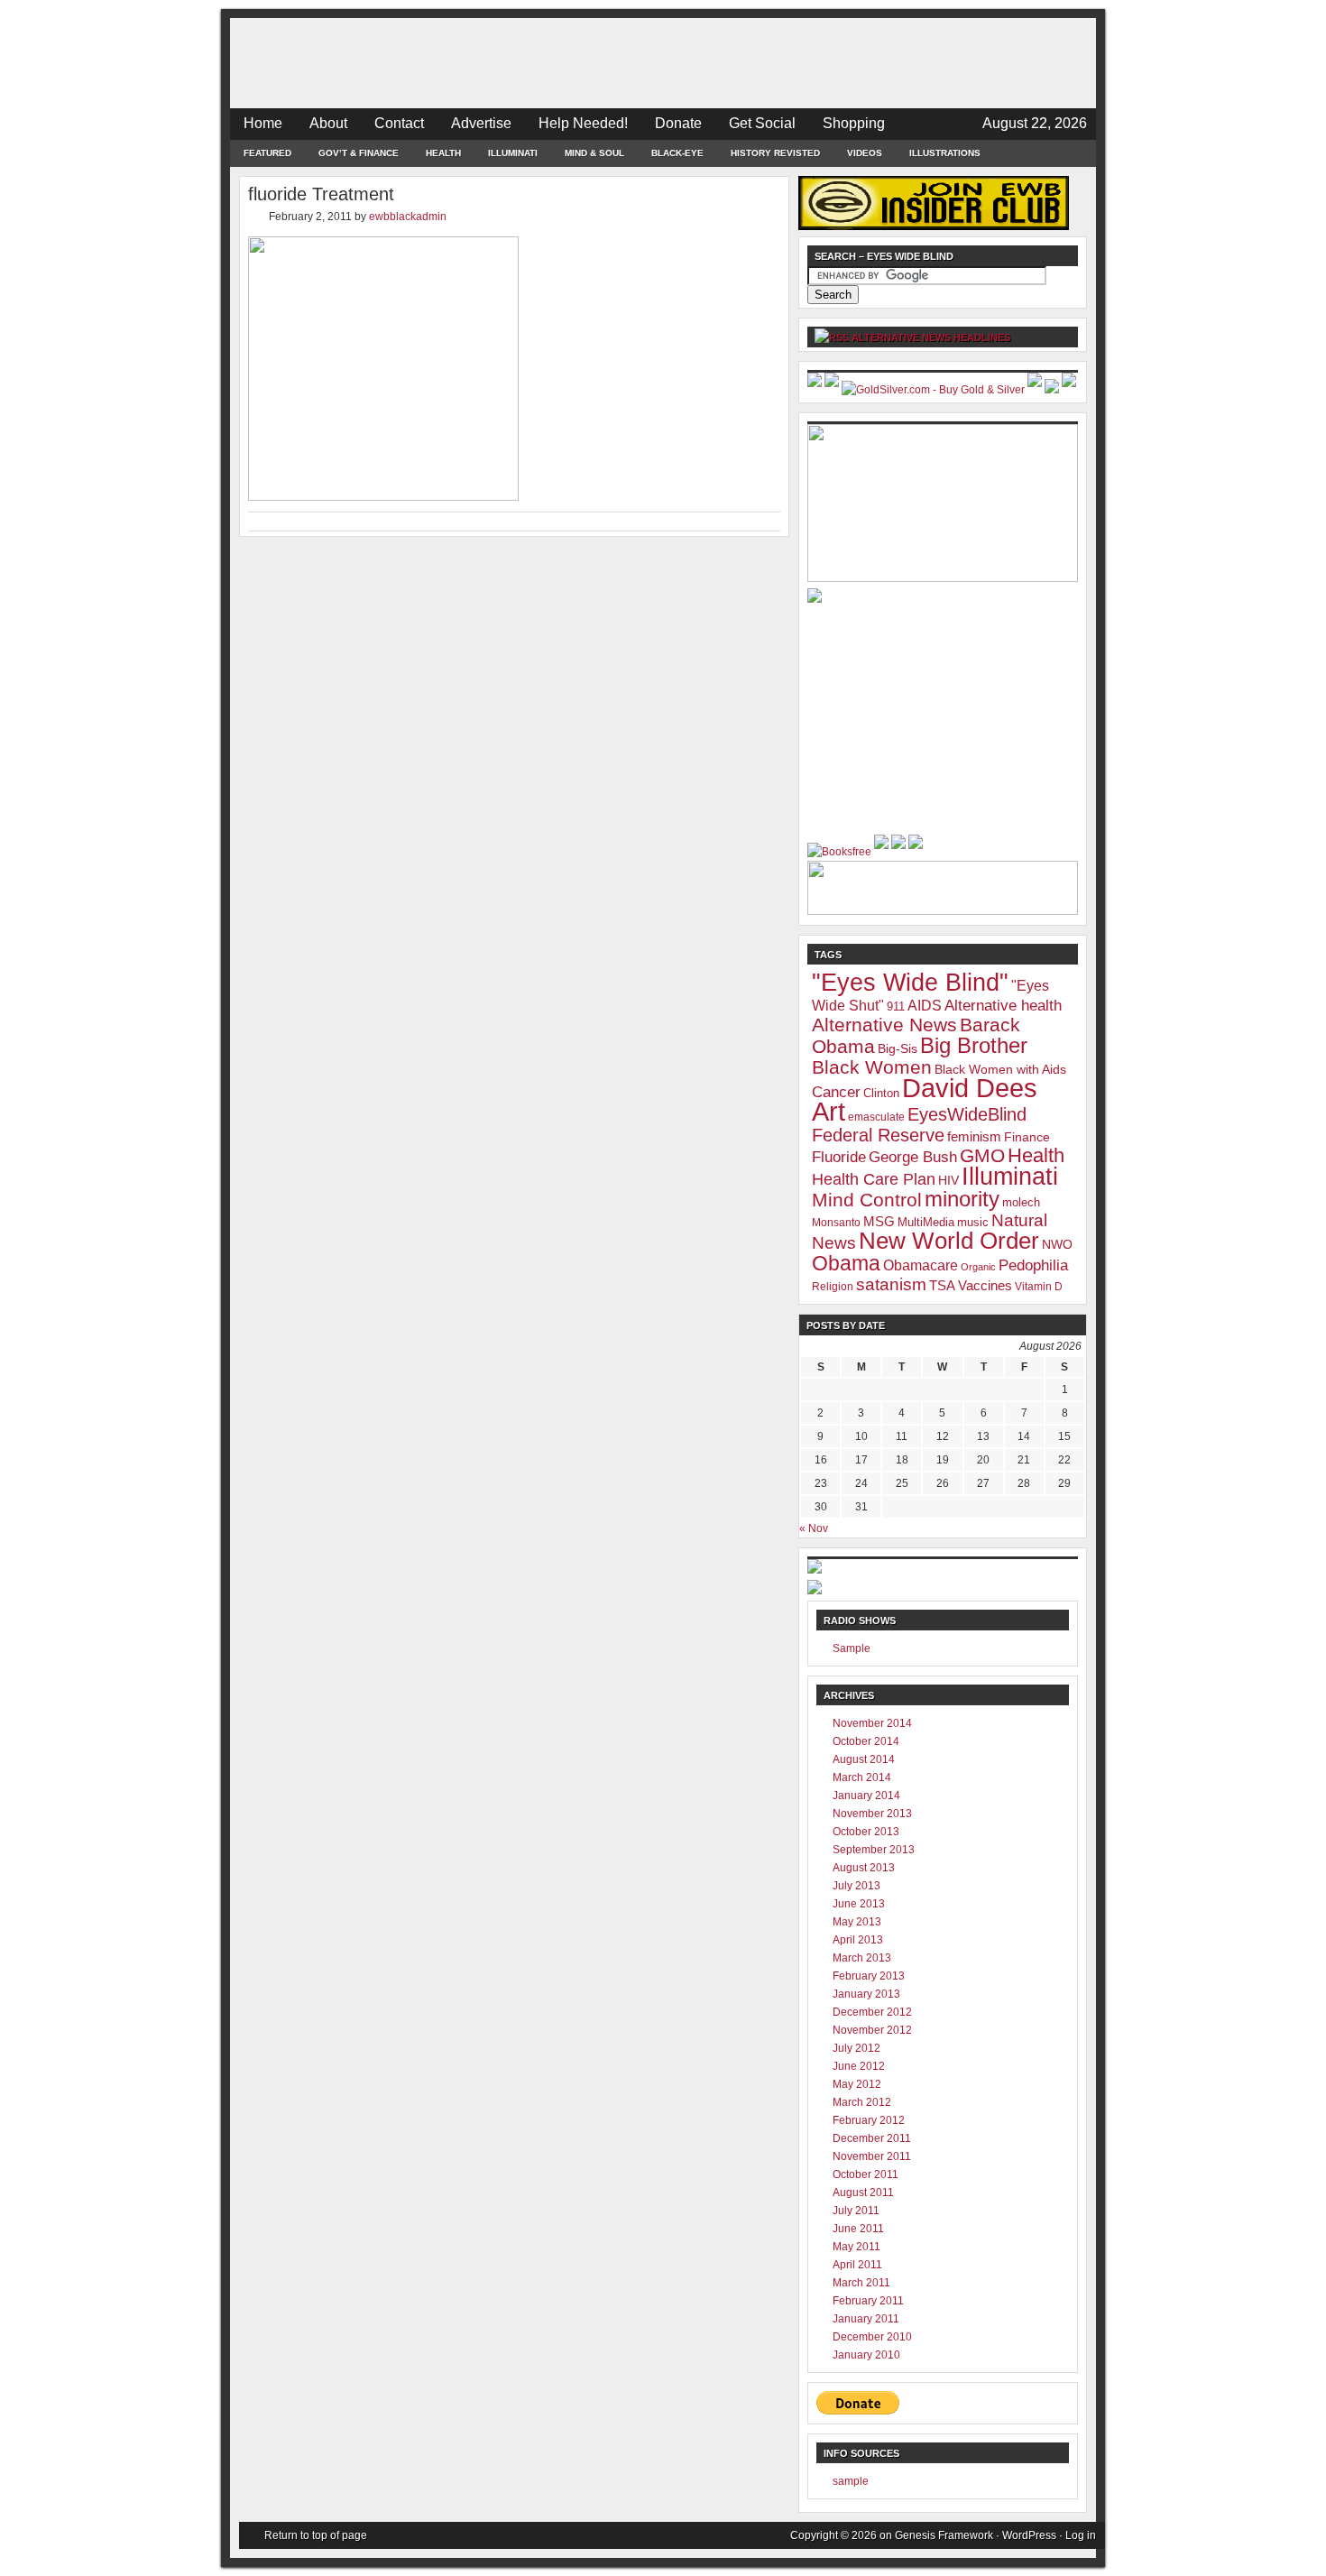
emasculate (876, 1117)
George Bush (913, 1157)
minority (962, 1199)
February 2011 (868, 2301)
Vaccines (985, 1285)
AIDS (925, 1006)
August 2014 (864, 1759)
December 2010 (872, 2337)
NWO (1057, 1244)
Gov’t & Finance (359, 153)
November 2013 (872, 1814)
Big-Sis (898, 1048)
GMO (982, 1155)
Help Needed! (583, 123)
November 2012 (872, 2030)
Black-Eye (677, 153)
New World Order (949, 1241)
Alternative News (884, 1025)
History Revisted (775, 153)
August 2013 (864, 1868)
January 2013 (866, 1994)
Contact (399, 123)
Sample (852, 1648)
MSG (879, 1221)
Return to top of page (316, 2535)
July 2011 (856, 2211)
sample (851, 2481)
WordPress (1029, 2535)
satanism (891, 1284)
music (973, 1222)
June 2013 (859, 1904)
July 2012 (856, 2048)
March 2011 (861, 2283)
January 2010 (866, 2355)
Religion (833, 1287)
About (328, 123)
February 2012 (869, 2120)
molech (1021, 1202)
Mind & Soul (594, 153)
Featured (267, 153)
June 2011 (858, 2229)
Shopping (854, 123)
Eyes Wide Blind (663, 63)
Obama (846, 1263)
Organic (978, 1267)
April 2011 (857, 2265)
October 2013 (866, 1832)
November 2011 (872, 2156)
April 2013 (858, 1940)
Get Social (762, 123)
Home (263, 123)
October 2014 (866, 1741)
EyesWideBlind (967, 1114)
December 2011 (872, 2138)
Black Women (872, 1067)
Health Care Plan (874, 1179)
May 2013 (857, 1922)
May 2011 (856, 2247)
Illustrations (945, 153)
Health (443, 153)
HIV (948, 1180)
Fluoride (839, 1157)
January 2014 (866, 1796)
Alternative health (1003, 1005)
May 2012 (857, 2084)
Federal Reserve (878, 1135)
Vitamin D (1039, 1287)
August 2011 (863, 2193)
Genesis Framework (944, 2535)
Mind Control (867, 1200)
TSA (942, 1285)
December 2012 (872, 2012)
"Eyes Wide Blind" (910, 983)
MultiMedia (926, 1222)
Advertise (481, 123)
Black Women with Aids (1000, 1069)
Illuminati (513, 153)
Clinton (881, 1093)
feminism (974, 1136)
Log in (1081, 2535)
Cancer (836, 1092)
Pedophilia (1033, 1265)
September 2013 (874, 1850)
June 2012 (859, 2066)
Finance (1027, 1137)
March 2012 (862, 2102)
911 (896, 1006)
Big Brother (974, 1046)
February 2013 (869, 1976)
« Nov (814, 1528)
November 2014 (872, 1723)
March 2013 (862, 1958)
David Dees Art (925, 1099)
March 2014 (862, 1777)
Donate (678, 123)
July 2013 (856, 1886)
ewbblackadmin (408, 217)
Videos (865, 153)
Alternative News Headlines (931, 337)
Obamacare (921, 1265)
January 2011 (866, 2319)
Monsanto (836, 1223)
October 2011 (866, 2174)
